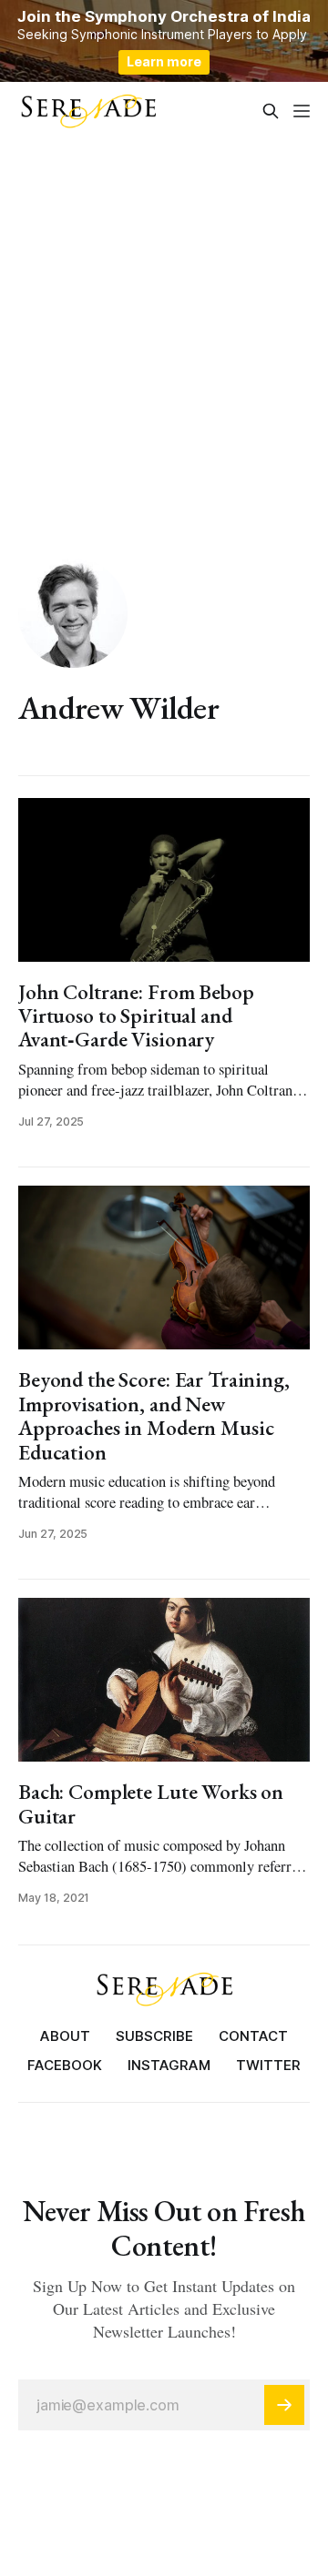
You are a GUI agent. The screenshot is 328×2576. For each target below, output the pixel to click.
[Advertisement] (164, 313)
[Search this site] (271, 111)
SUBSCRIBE (154, 2036)
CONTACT (253, 2036)
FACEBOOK (65, 2065)
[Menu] (302, 111)
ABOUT (65, 2036)
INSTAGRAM (169, 2065)
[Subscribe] (284, 2405)
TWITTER (268, 2065)
